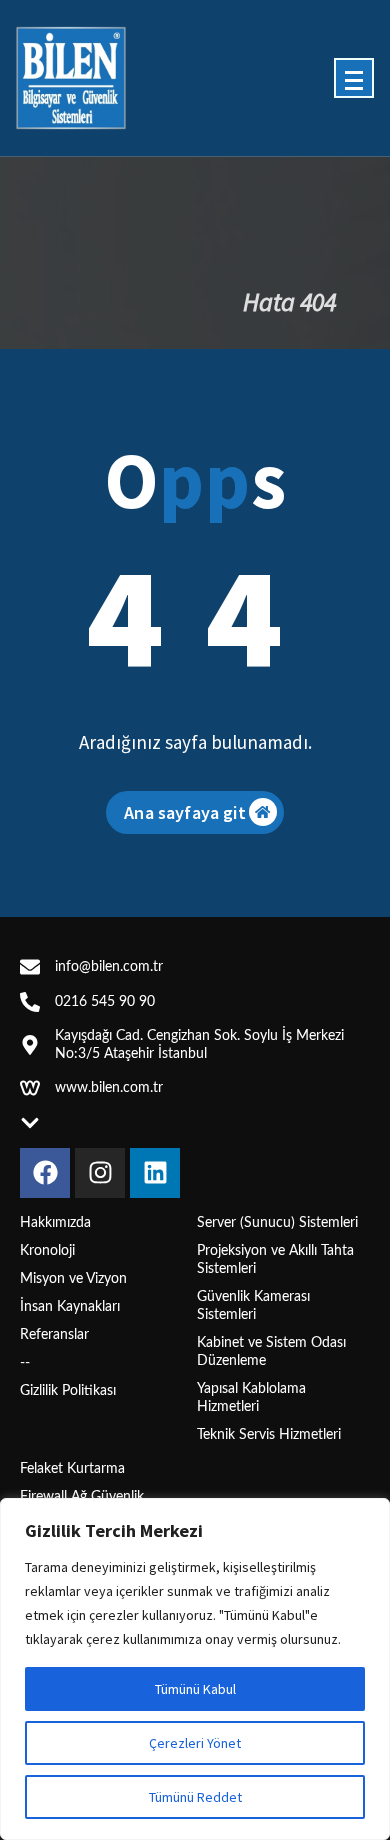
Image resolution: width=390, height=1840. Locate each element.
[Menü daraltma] (354, 78)
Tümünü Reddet (195, 1797)
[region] (195, 1669)
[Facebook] (45, 1173)
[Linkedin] (155, 1173)
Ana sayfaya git (184, 812)
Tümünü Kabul (195, 1689)
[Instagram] (100, 1173)
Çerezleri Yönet (195, 1743)
